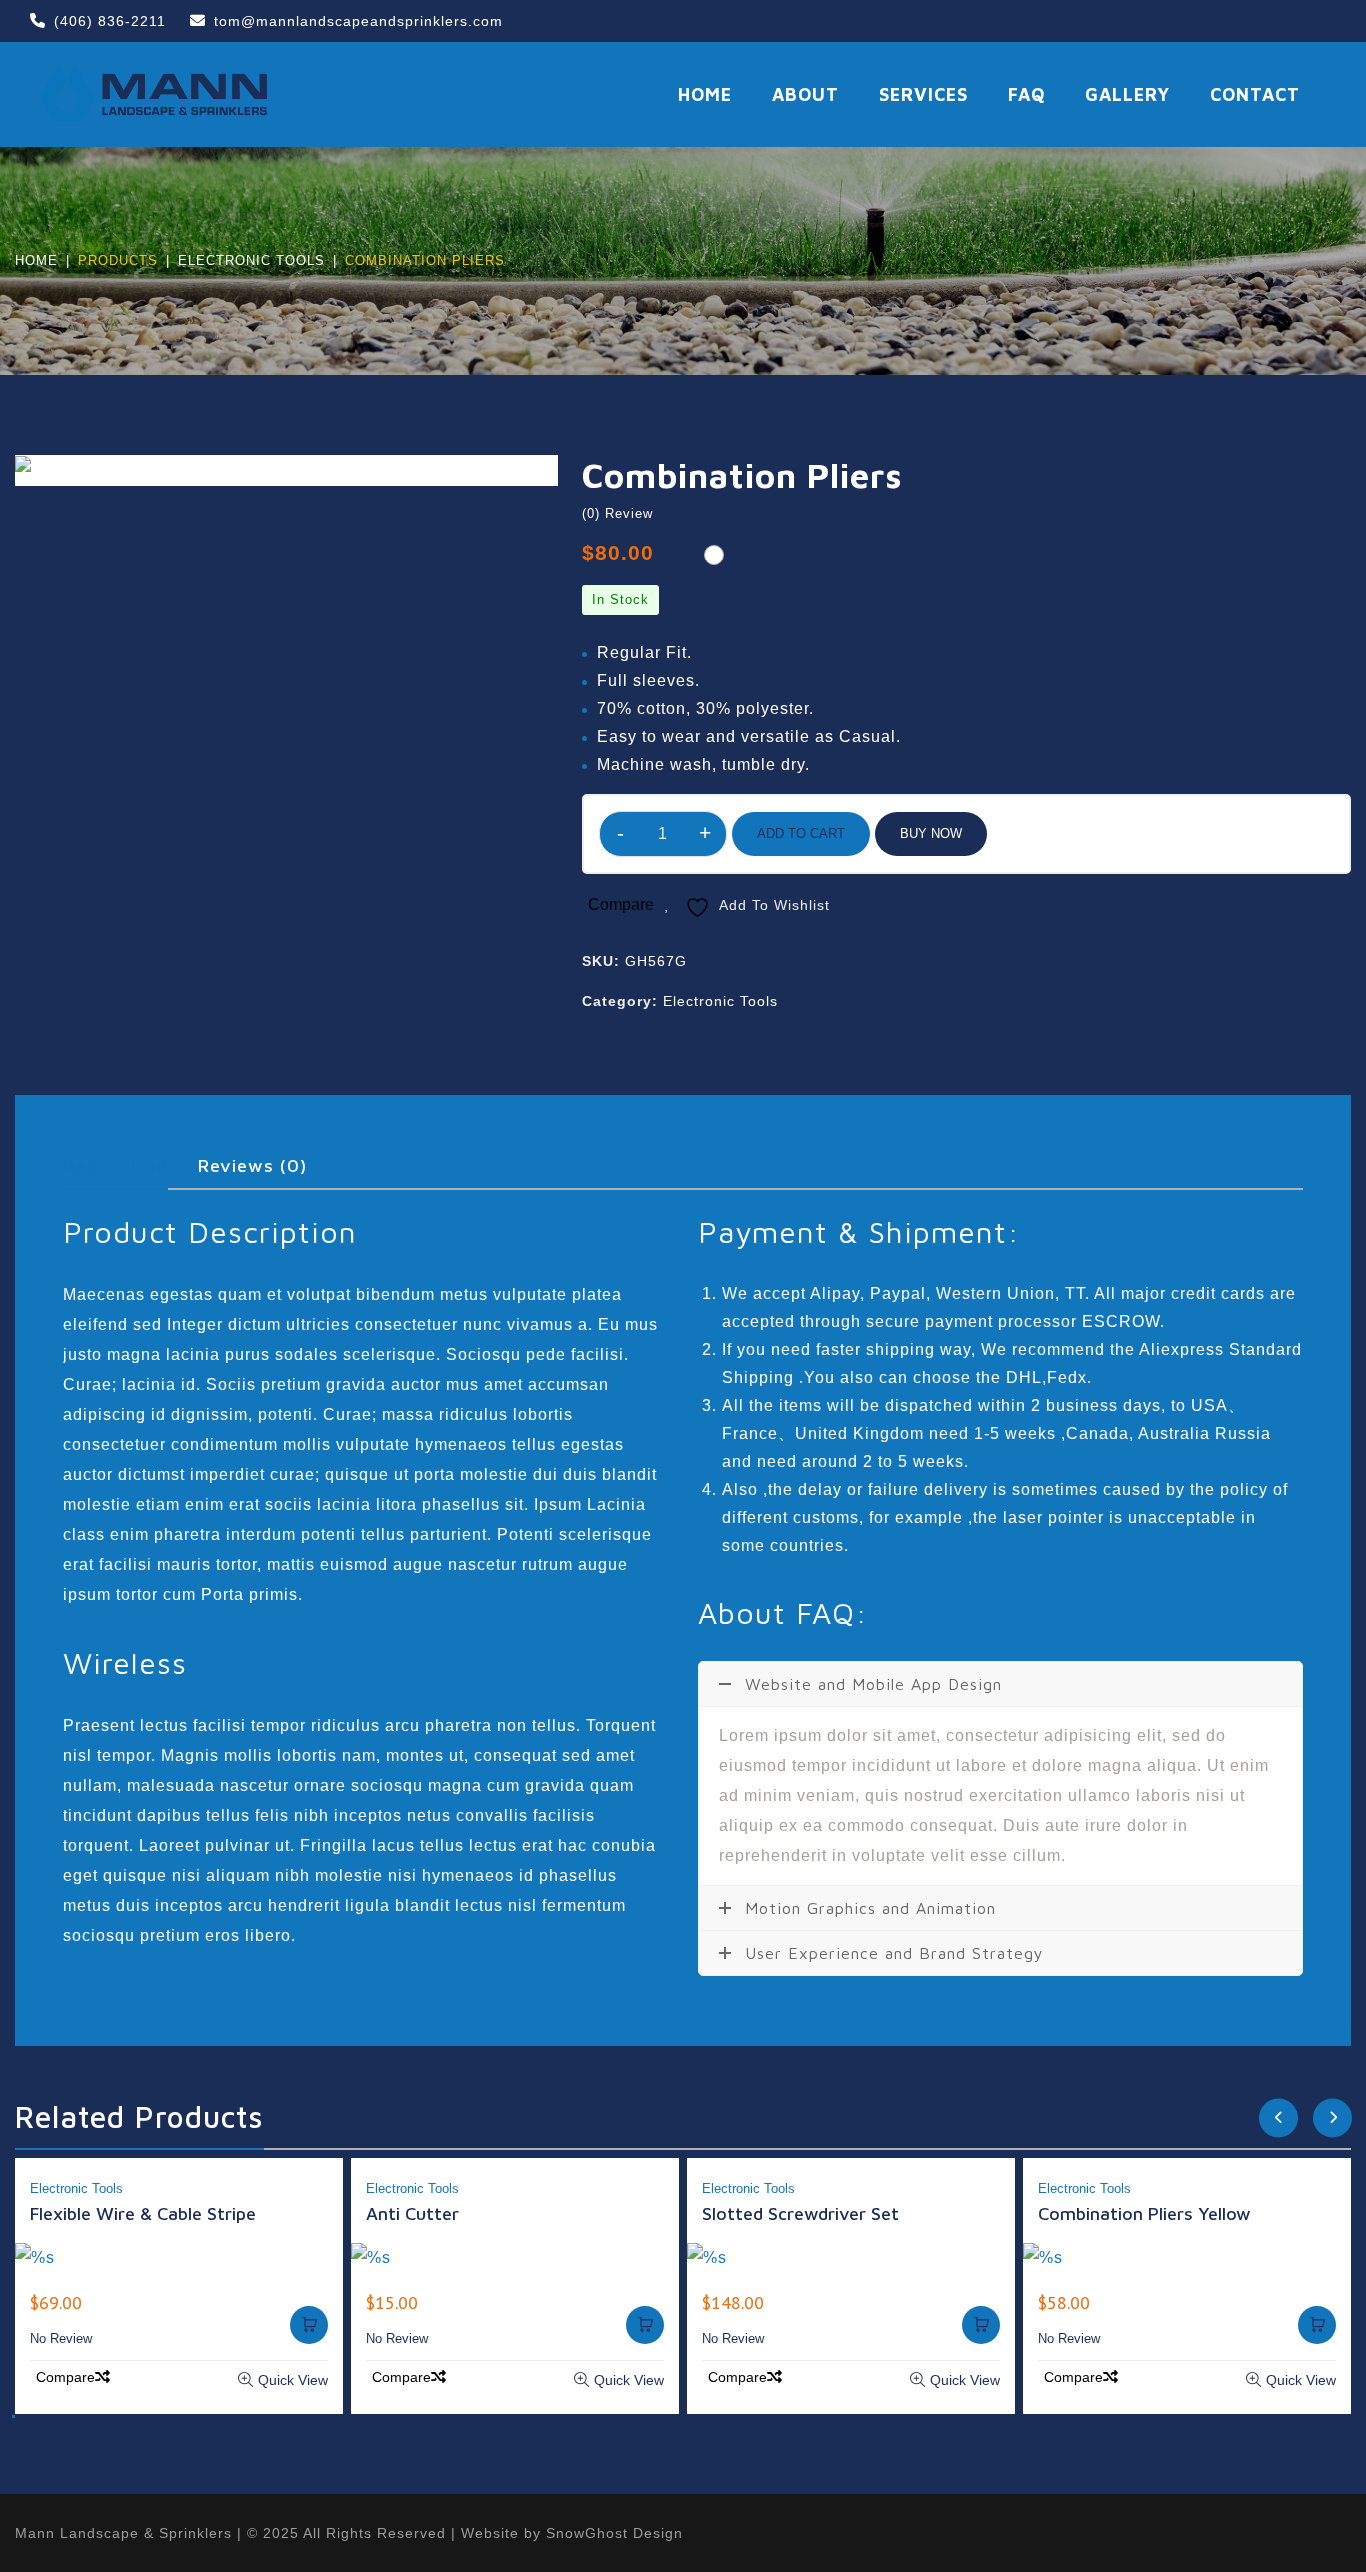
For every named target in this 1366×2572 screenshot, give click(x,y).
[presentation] (1278, 2122)
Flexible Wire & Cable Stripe (143, 2213)
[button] (13, 2416)
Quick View (293, 2380)
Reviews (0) (252, 1165)
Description (115, 1165)
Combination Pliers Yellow (1144, 2213)
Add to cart (801, 833)
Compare (621, 904)
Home (36, 260)
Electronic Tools (251, 260)
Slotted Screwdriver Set (800, 2213)
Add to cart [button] (309, 2325)
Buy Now (931, 833)
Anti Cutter (412, 2213)
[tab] (130, 1165)
